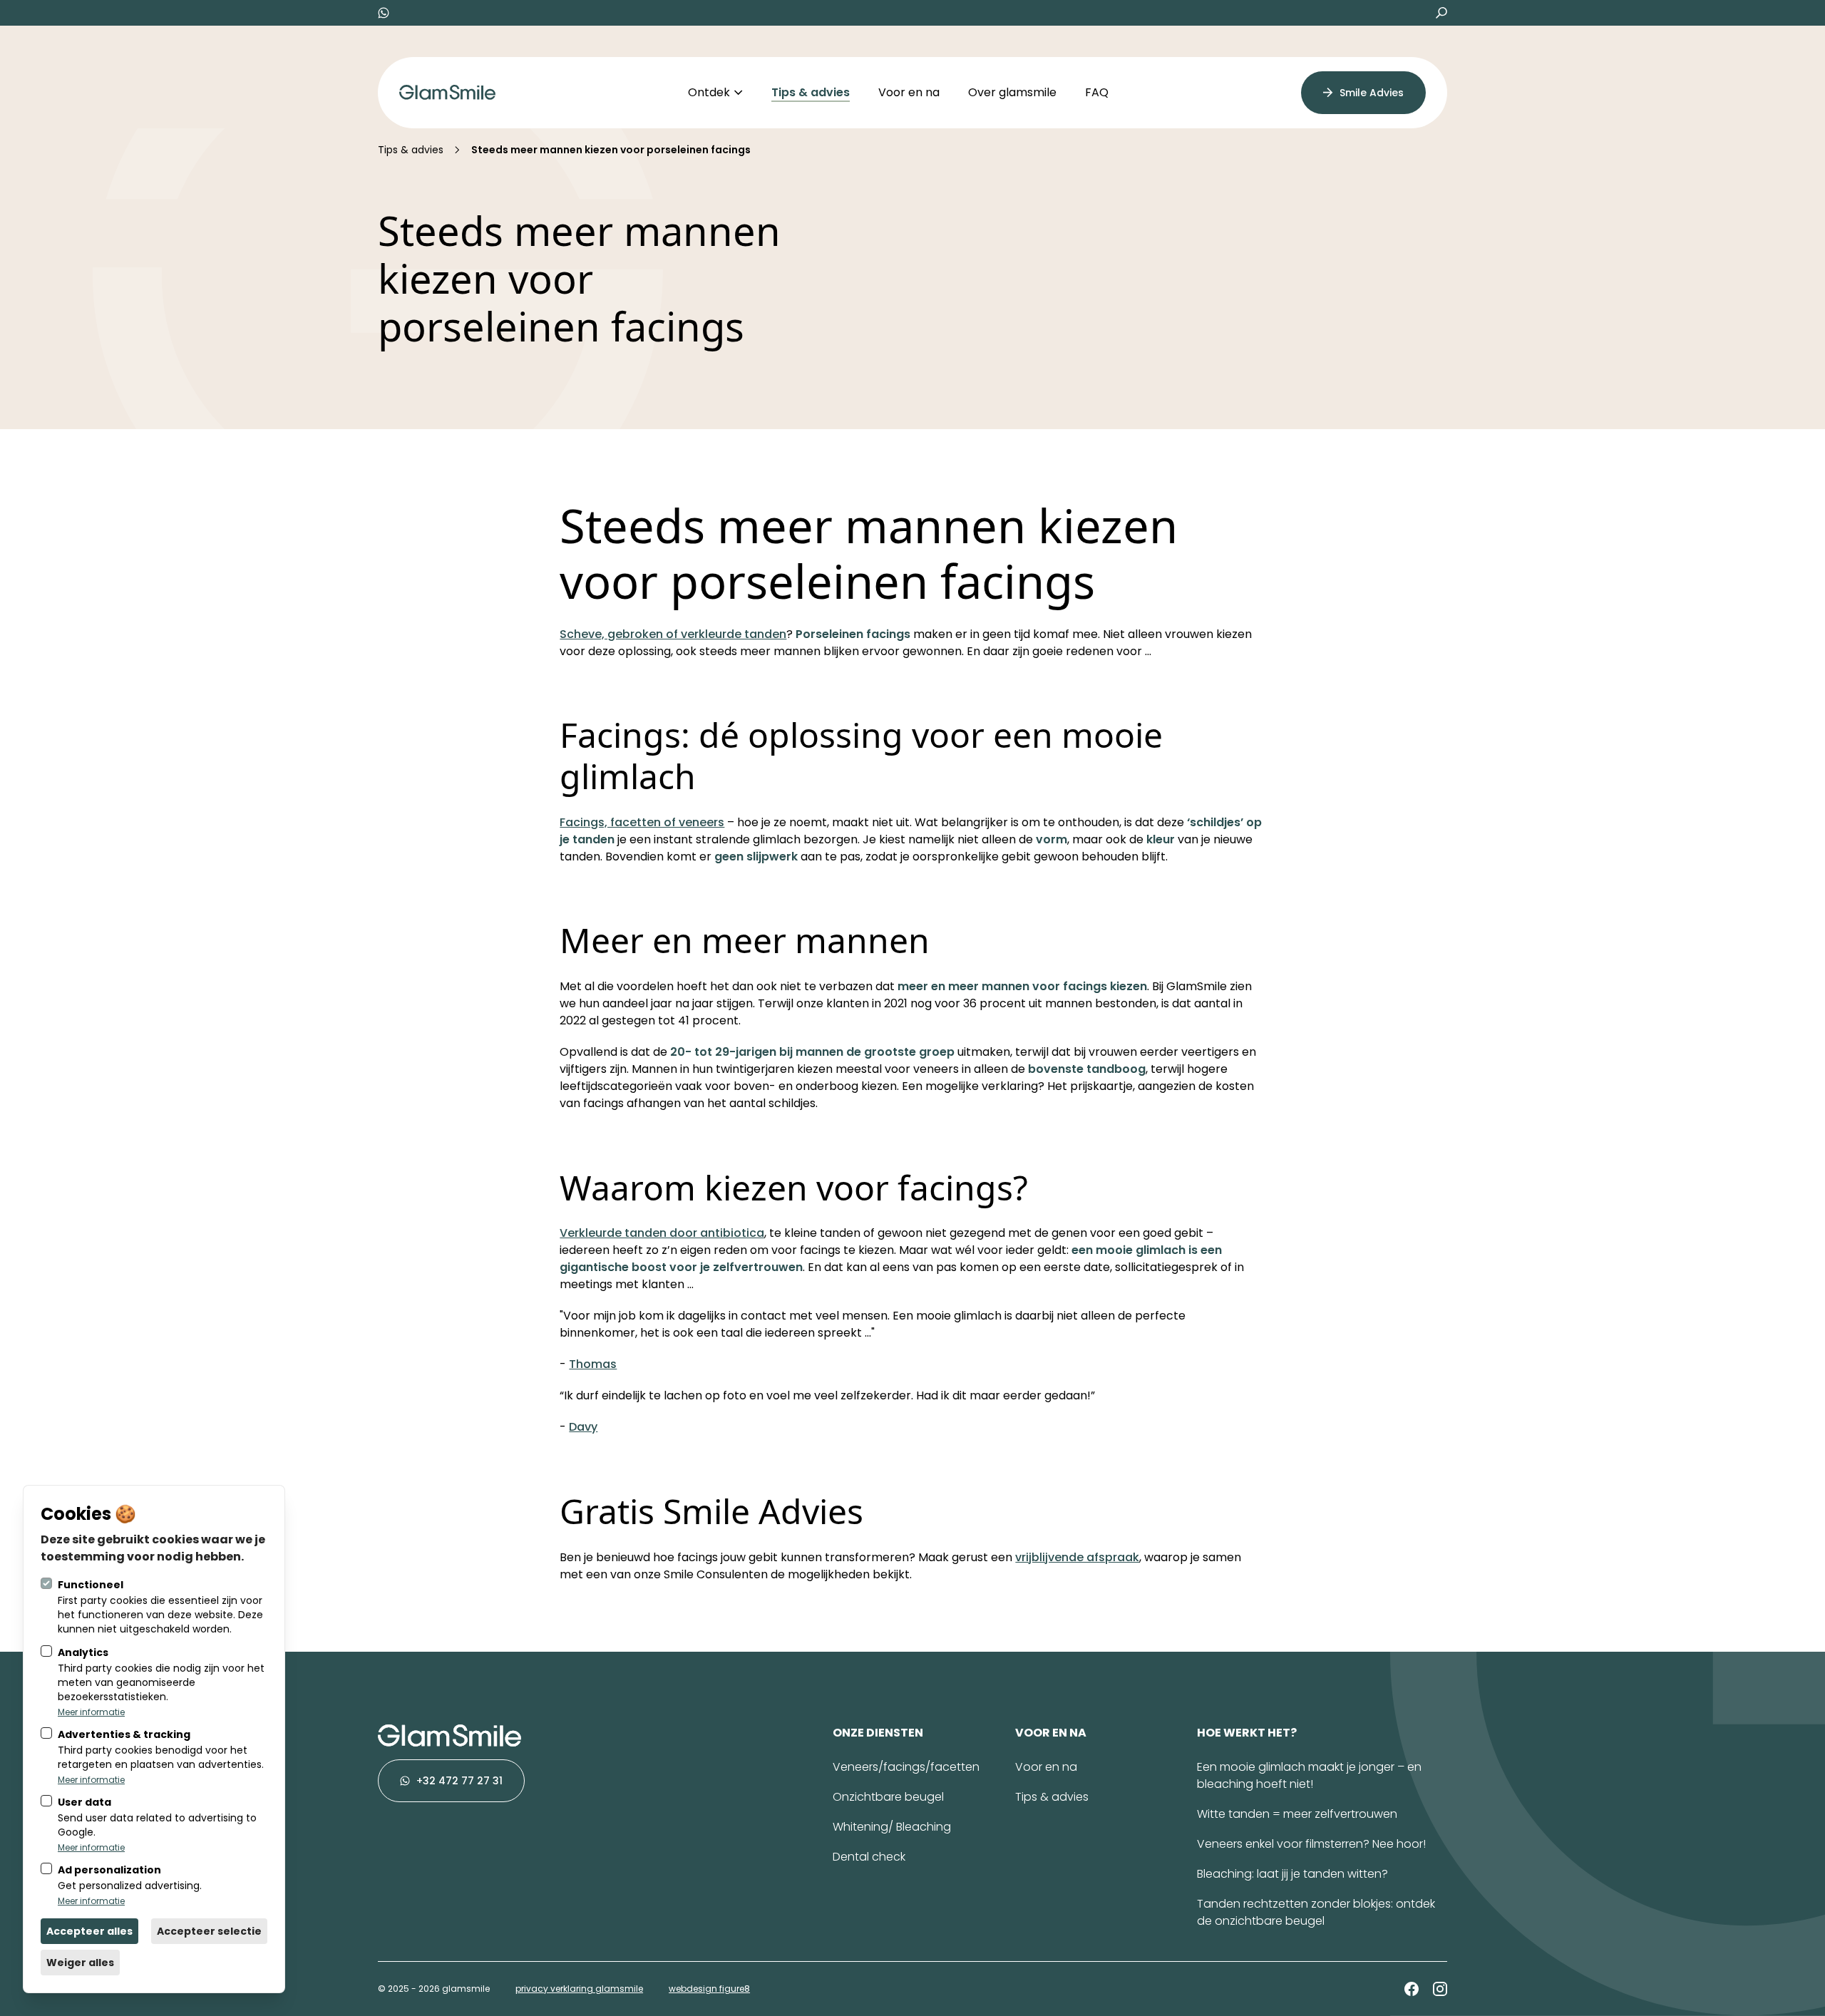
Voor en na (909, 92)
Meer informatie (91, 1712)
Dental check (869, 1857)
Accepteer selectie (209, 1931)
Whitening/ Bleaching (892, 1827)
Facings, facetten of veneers (642, 822)
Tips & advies (811, 92)
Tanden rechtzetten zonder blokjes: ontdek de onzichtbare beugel (1316, 1912)
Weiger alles (80, 1963)
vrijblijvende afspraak (1077, 1557)
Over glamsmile (1012, 92)
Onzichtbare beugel (888, 1797)
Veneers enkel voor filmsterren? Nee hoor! (1311, 1844)
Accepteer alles (89, 1931)
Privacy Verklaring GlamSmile (579, 1989)
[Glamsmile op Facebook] (1412, 1989)
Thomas (593, 1364)
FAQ (1097, 92)
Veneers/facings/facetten (906, 1767)
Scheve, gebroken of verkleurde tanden (673, 634)
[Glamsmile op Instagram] (1440, 1989)
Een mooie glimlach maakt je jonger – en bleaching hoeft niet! (1309, 1775)
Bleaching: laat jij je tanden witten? (1292, 1874)
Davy (583, 1427)
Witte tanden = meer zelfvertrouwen (1297, 1814)
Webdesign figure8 (709, 1989)
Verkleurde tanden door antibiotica (662, 1233)
